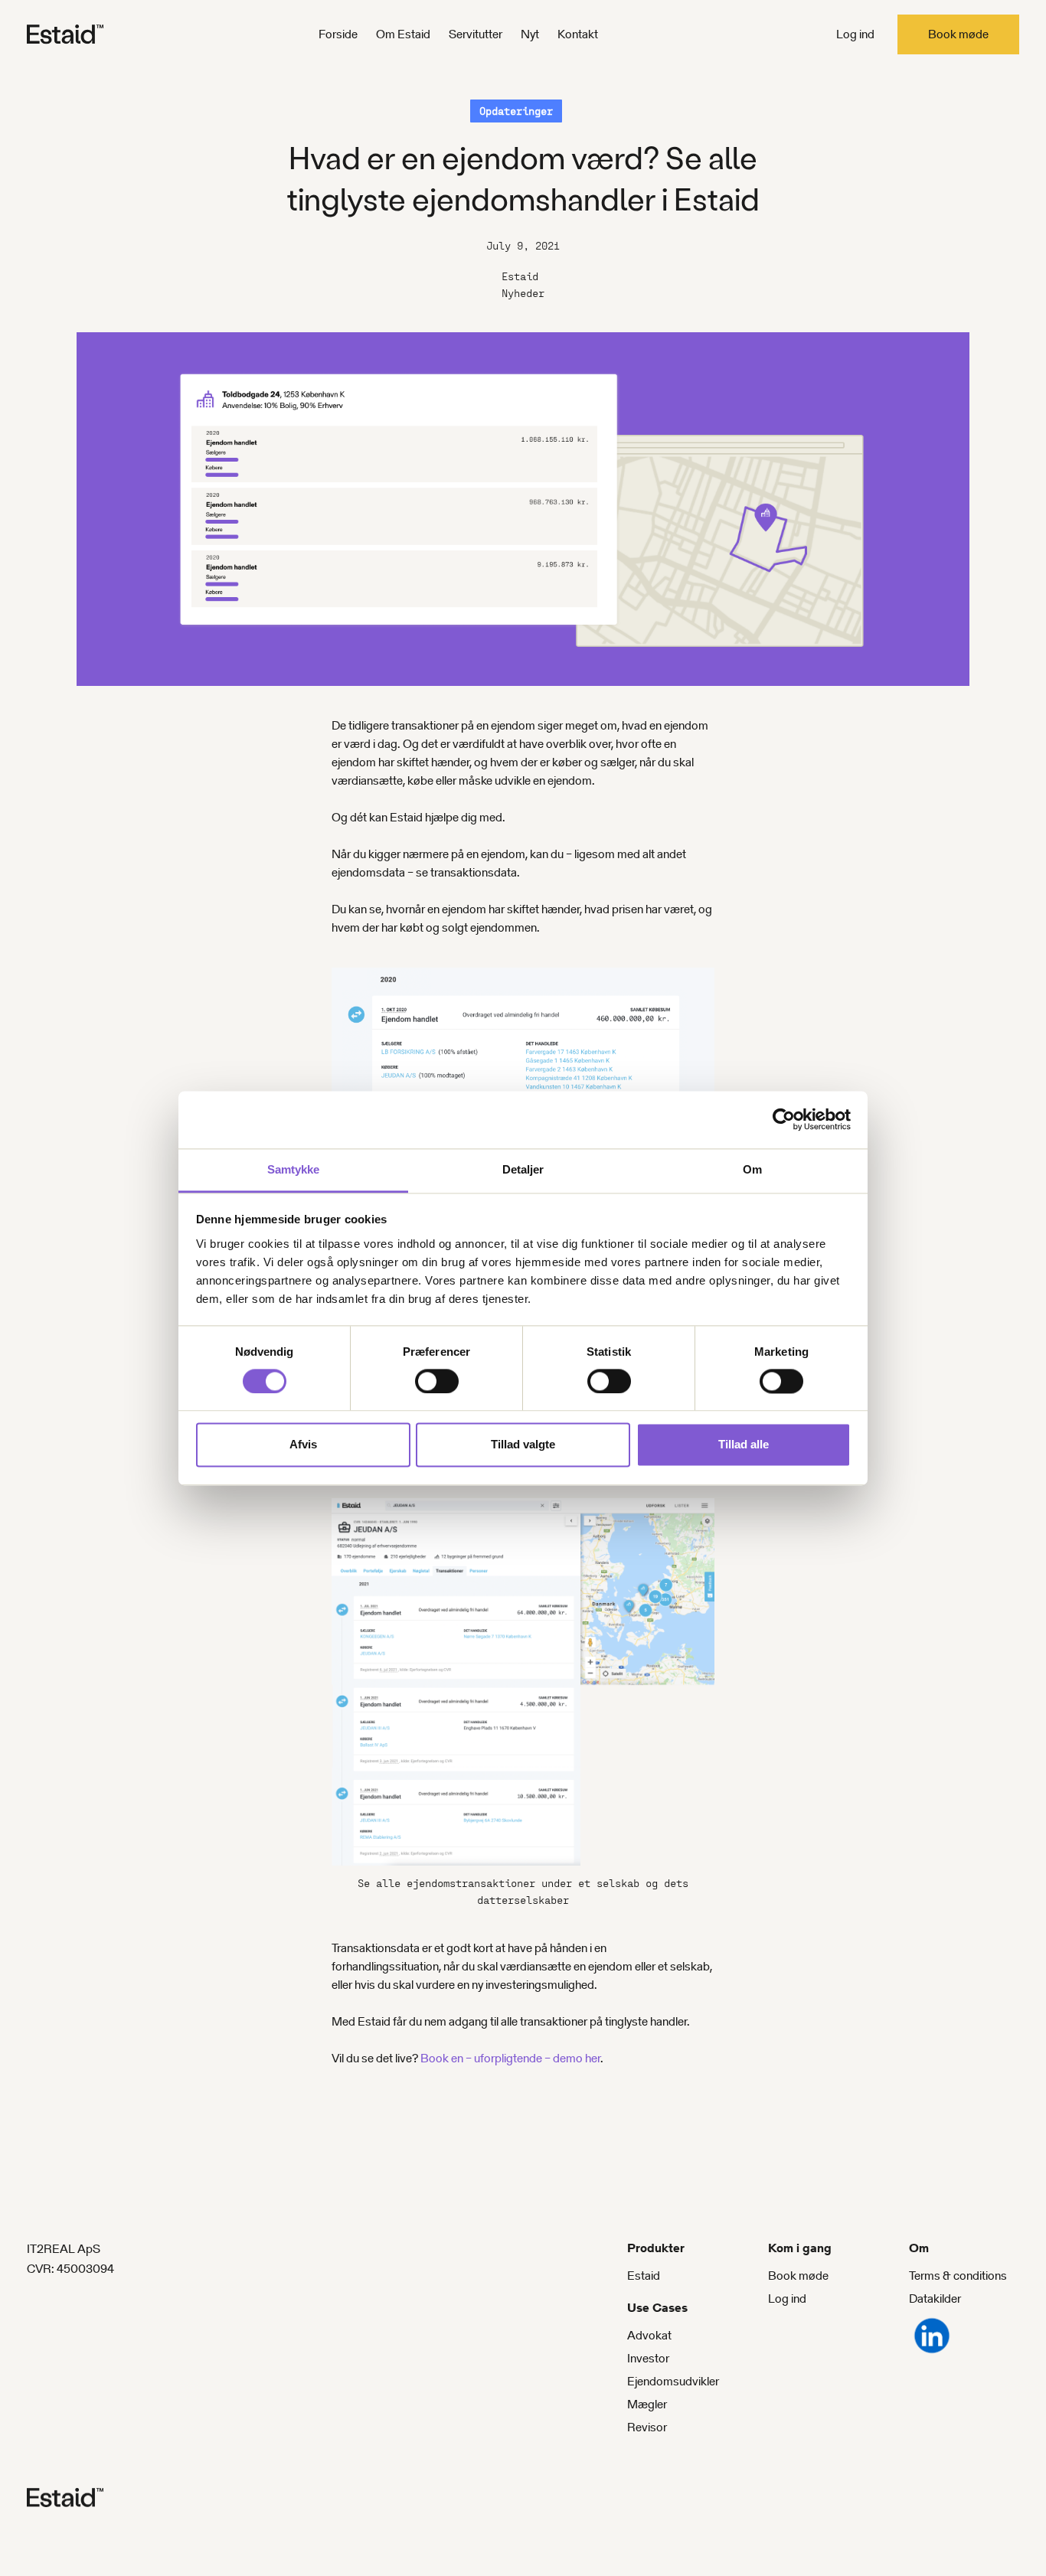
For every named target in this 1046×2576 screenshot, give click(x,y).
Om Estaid (403, 34)
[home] (92, 34)
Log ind (855, 34)
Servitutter (476, 34)
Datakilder (935, 2298)
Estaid (644, 2276)
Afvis (303, 1445)
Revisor (647, 2427)
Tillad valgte (523, 1445)
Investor (648, 2358)
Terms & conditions (958, 2276)
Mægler (647, 2404)
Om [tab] (752, 1169)
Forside (338, 34)
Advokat (649, 2335)
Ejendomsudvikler (673, 2381)
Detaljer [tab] (523, 1169)
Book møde (958, 34)
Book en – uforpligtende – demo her (510, 2058)
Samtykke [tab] (294, 1169)
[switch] (437, 1381)
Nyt (530, 34)
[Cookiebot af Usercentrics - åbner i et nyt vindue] (784, 1119)
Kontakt (578, 34)
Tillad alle (744, 1445)
